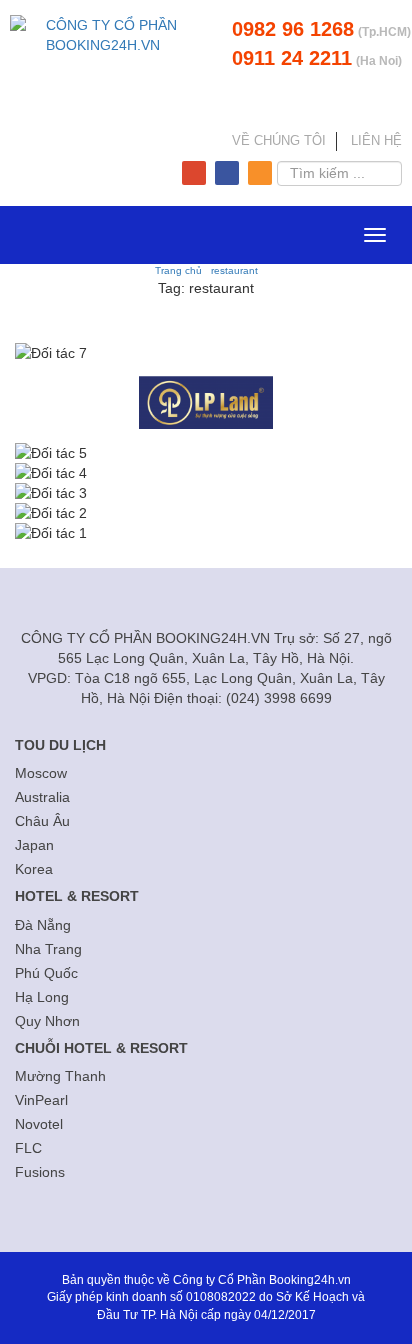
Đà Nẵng (43, 925)
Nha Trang (48, 949)
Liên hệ (376, 140)
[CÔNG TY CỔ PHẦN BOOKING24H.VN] (103, 69)
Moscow (41, 773)
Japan (34, 845)
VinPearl (41, 1100)
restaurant (234, 270)
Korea (34, 869)
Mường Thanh (60, 1076)
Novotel (39, 1124)
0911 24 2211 (292, 58)
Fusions (40, 1172)
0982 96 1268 (293, 29)
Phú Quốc (46, 973)
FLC (28, 1148)
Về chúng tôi (279, 140)
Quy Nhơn (47, 1021)
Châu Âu (42, 821)
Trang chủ (178, 270)
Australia (42, 797)
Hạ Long (42, 997)
